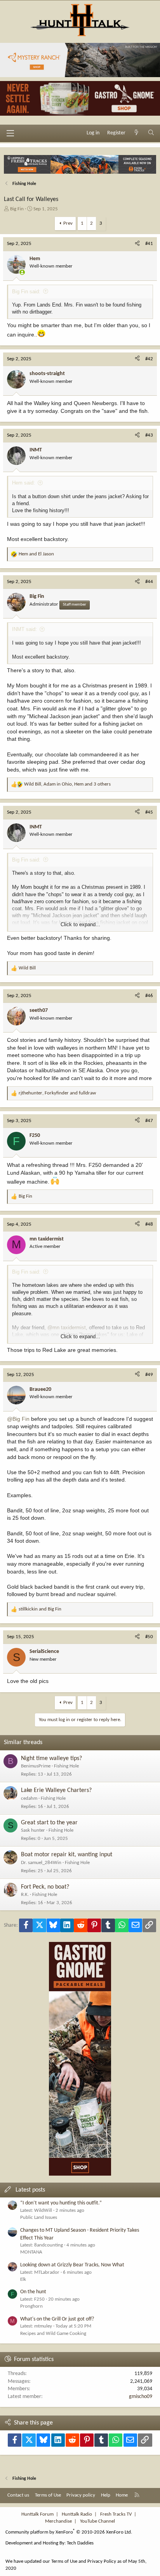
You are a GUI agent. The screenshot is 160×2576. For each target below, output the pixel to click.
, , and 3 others (67, 784)
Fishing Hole (66, 1766)
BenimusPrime (36, 1766)
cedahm (29, 1798)
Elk (23, 2279)
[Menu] (10, 133)
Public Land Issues (39, 2217)
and (36, 554)
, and (57, 1093)
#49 (149, 1375)
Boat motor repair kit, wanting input (67, 1855)
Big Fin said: (26, 292)
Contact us (18, 2495)
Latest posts (30, 2190)
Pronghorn (31, 2306)
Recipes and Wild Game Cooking (53, 2334)
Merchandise (58, 2521)
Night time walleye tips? (51, 1758)
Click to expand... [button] (80, 924)
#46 (149, 996)
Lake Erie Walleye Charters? (56, 1790)
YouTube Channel (97, 2521)
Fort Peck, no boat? (45, 1887)
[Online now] (22, 272)
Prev (68, 223)
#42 (149, 359)
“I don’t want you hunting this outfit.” (61, 2203)
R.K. (25, 1895)
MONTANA (31, 2252)
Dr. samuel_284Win (41, 1863)
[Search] (151, 133)
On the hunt (33, 2292)
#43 (149, 435)
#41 (149, 244)
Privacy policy (81, 2495)
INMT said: (24, 629)
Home (122, 2495)
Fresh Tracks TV (116, 2514)
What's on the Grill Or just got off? (57, 2319)
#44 (149, 582)
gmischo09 (141, 2397)
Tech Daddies (80, 2543)
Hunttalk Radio (77, 2514)
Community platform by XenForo (69, 2532)
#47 (149, 1121)
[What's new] (137, 133)
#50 (149, 1637)
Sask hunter (33, 1830)
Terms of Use (48, 2495)
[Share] (137, 244)
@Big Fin (18, 1419)
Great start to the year (49, 1823)
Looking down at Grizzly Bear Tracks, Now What (72, 2265)
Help (106, 2495)
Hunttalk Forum (37, 2514)
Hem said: (23, 483)
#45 (149, 812)
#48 (149, 1224)
